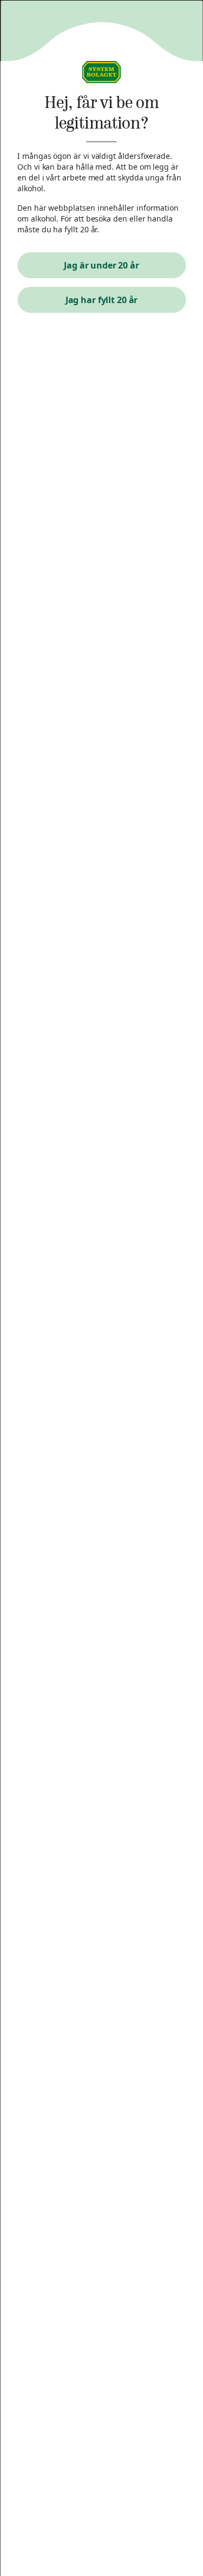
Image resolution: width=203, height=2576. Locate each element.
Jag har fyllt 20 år (102, 300)
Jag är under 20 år (101, 265)
